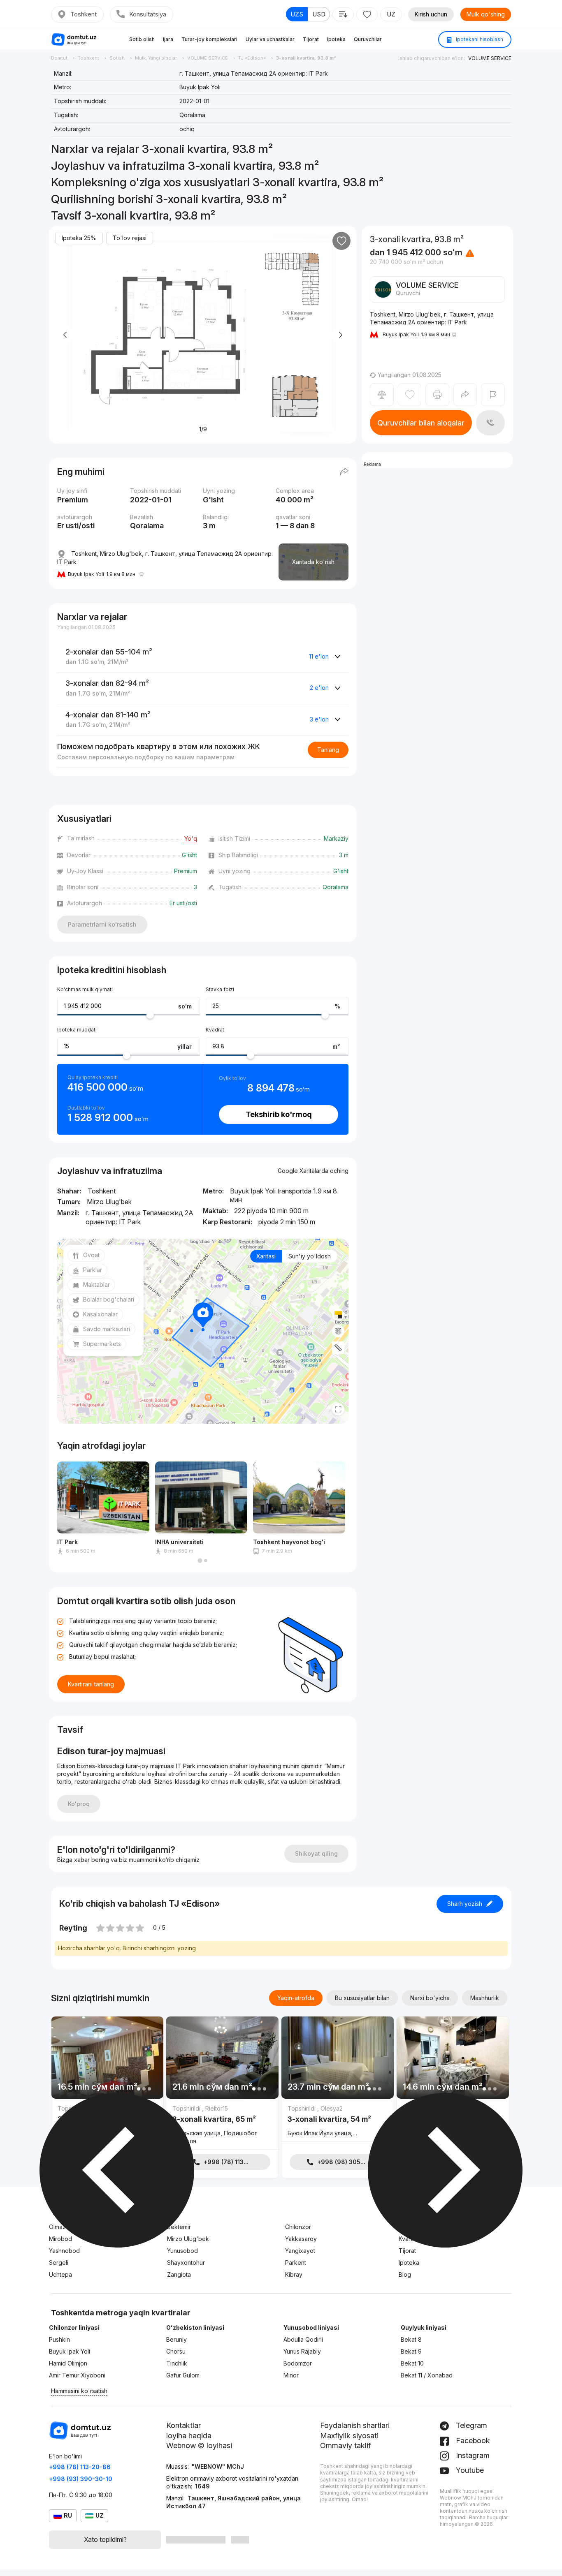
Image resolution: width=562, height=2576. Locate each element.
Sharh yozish (465, 1904)
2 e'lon (319, 688)
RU (68, 2515)
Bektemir (179, 2227)
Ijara (168, 39)
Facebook (472, 2441)
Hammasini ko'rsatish (79, 2391)
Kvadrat (215, 1030)
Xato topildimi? (105, 2539)
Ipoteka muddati (77, 1030)
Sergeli (59, 2263)
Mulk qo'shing (486, 14)
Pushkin (59, 2339)
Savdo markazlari (107, 1329)
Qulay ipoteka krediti (93, 1077)
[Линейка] (338, 1348)
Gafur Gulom (183, 2375)
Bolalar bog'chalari (109, 1299)
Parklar (93, 1270)
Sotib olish (142, 39)
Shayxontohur (186, 2263)
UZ (391, 14)
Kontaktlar (183, 2425)
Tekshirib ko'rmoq (279, 1114)
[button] (200, 1561)
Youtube (469, 2470)
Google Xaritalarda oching (313, 1171)
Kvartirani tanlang (91, 1684)
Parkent (296, 2263)
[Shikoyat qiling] (493, 395)
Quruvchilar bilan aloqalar (421, 423)
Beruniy (176, 2339)
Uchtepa (60, 2274)
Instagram (472, 2455)
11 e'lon (319, 656)
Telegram (470, 2425)
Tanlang (328, 750)
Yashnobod (64, 2251)
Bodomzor (298, 2363)
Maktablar (96, 1285)
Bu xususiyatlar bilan (362, 1998)
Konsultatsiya (148, 14)
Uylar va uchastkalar (270, 39)
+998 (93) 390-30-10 (81, 2479)
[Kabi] (341, 241)
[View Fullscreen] (338, 1409)
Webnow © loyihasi (199, 2445)
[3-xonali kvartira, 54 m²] (338, 2123)
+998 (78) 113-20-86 (80, 2467)
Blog (405, 2274)
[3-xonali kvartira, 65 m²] (222, 2126)
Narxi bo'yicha (430, 1998)
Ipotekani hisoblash (479, 39)
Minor (291, 2375)
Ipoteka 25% (79, 238)
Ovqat (91, 1255)
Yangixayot (300, 2251)
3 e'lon (319, 719)
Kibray (294, 2274)
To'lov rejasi (130, 238)
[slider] (150, 1015)
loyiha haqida (189, 2436)
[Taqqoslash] (382, 395)
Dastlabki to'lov (86, 1108)
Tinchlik (177, 2363)
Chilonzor (298, 2227)
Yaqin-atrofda (296, 1998)
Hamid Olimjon (68, 2363)
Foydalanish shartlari (355, 2425)
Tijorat (311, 39)
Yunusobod (182, 2251)
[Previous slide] (65, 335)
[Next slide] (340, 335)
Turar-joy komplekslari (209, 39)
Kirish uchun (431, 14)
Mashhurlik (485, 1998)
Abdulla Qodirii (303, 2339)
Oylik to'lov (232, 1078)
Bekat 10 (412, 2363)
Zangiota (179, 2274)
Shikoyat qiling (316, 1853)
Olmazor (60, 2227)
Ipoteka (336, 39)
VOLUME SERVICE (490, 58)
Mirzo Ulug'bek (188, 2239)
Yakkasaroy (301, 2239)
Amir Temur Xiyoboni (77, 2375)
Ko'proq (79, 1804)
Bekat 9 (411, 2351)
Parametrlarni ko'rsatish (102, 924)
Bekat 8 (411, 2339)
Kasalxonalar (100, 1314)
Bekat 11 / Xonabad (427, 2375)
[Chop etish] (437, 395)
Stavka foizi (220, 989)
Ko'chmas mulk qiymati (85, 989)
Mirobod (60, 2239)
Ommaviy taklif (345, 2445)
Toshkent (84, 14)
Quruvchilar (368, 39)
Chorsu (176, 2351)
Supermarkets (102, 1344)
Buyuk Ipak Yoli (70, 2351)
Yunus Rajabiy (302, 2351)
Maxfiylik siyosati (349, 2436)
